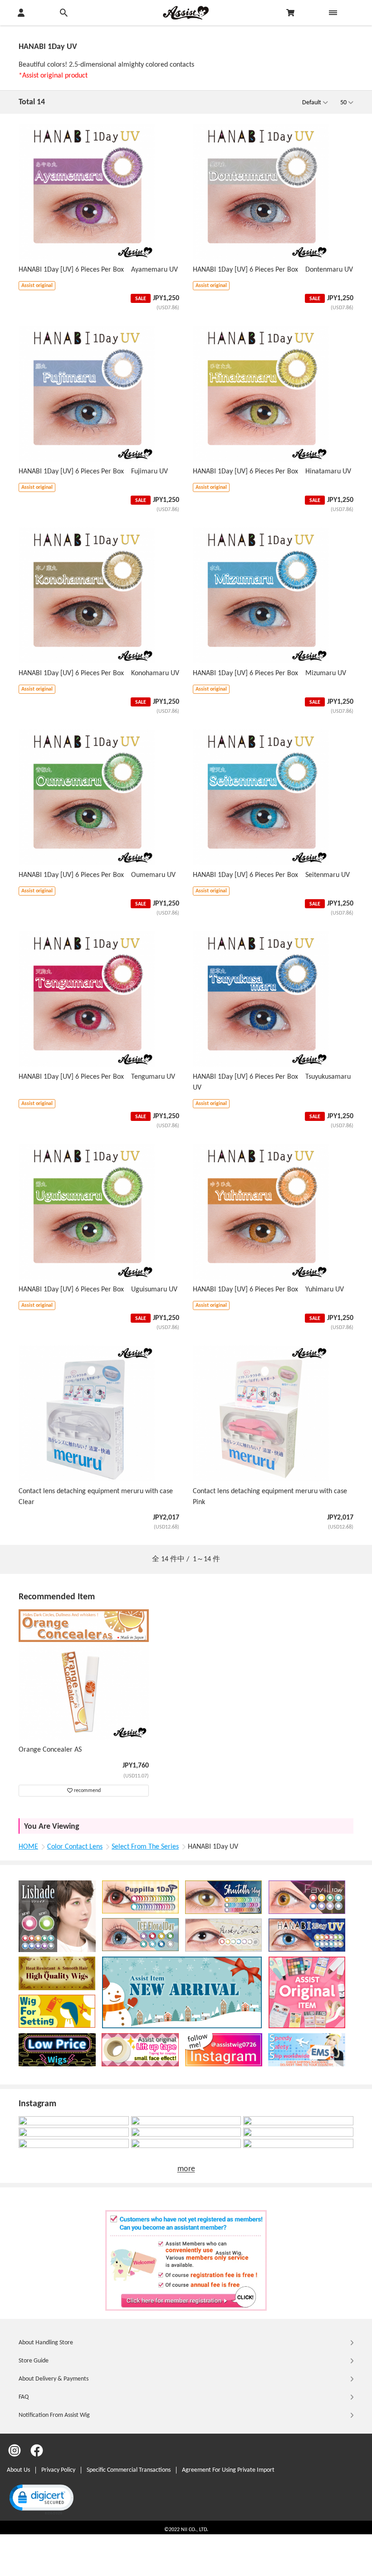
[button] (41, 2499)
